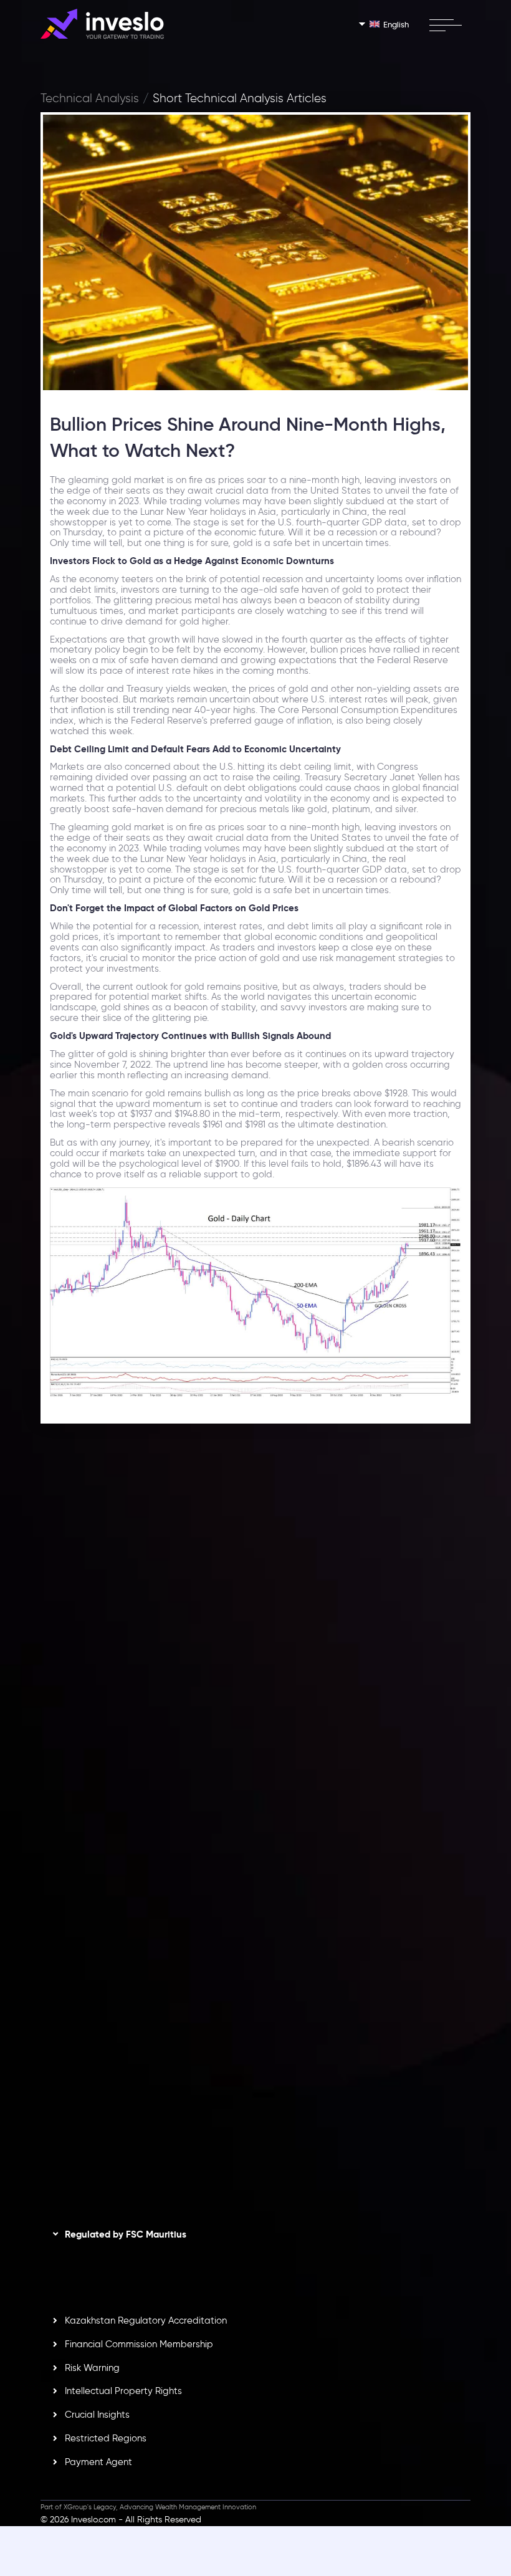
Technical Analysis (90, 98)
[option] (255, 1603)
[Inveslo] (102, 24)
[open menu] (445, 25)
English (396, 24)
